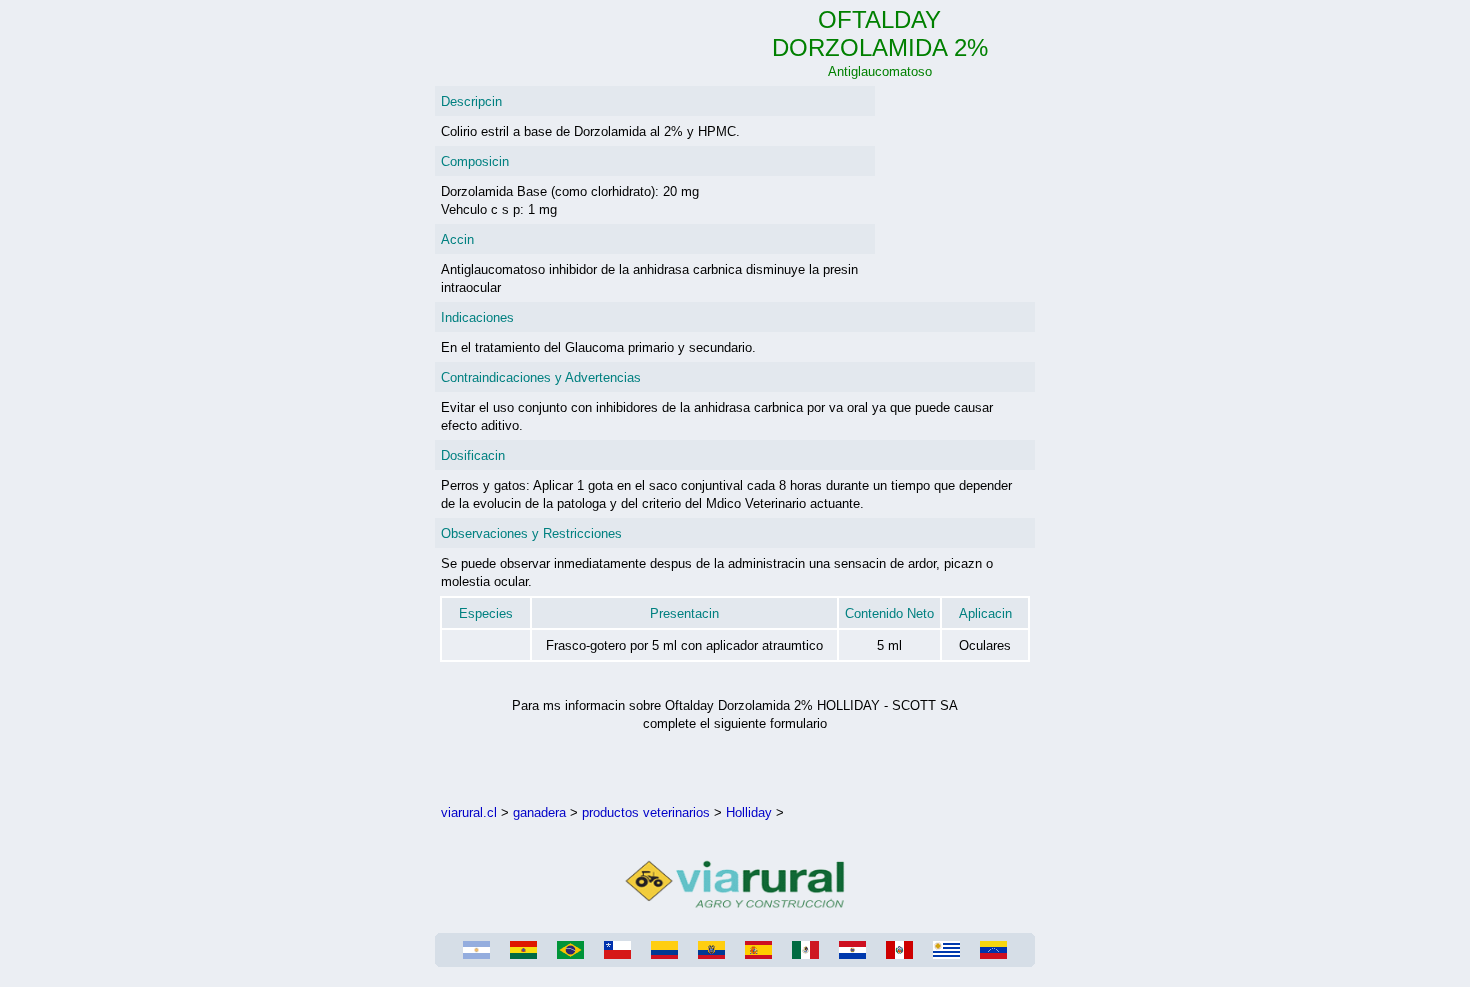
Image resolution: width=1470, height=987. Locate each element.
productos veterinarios (646, 812)
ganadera (539, 812)
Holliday (749, 812)
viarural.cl (469, 812)
